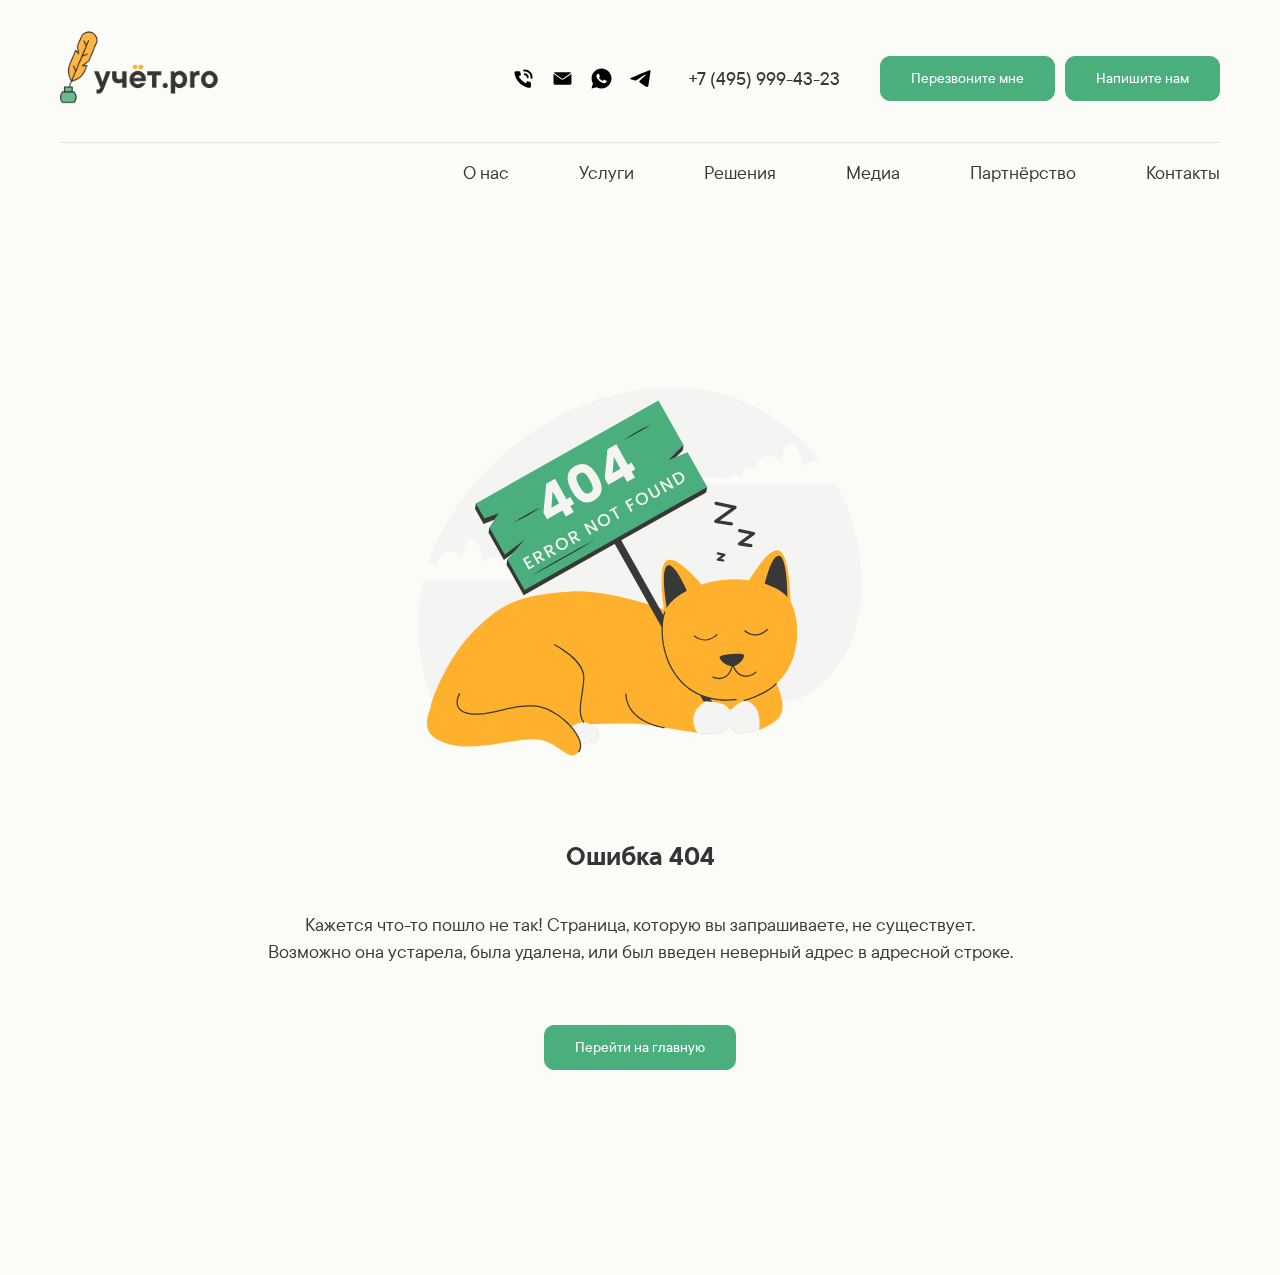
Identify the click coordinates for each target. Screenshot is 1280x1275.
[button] (967, 78)
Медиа (873, 172)
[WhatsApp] (601, 78)
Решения (740, 172)
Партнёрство (1023, 172)
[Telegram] (640, 78)
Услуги (606, 172)
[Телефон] (523, 78)
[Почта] (562, 78)
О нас (486, 172)
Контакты (1183, 172)
